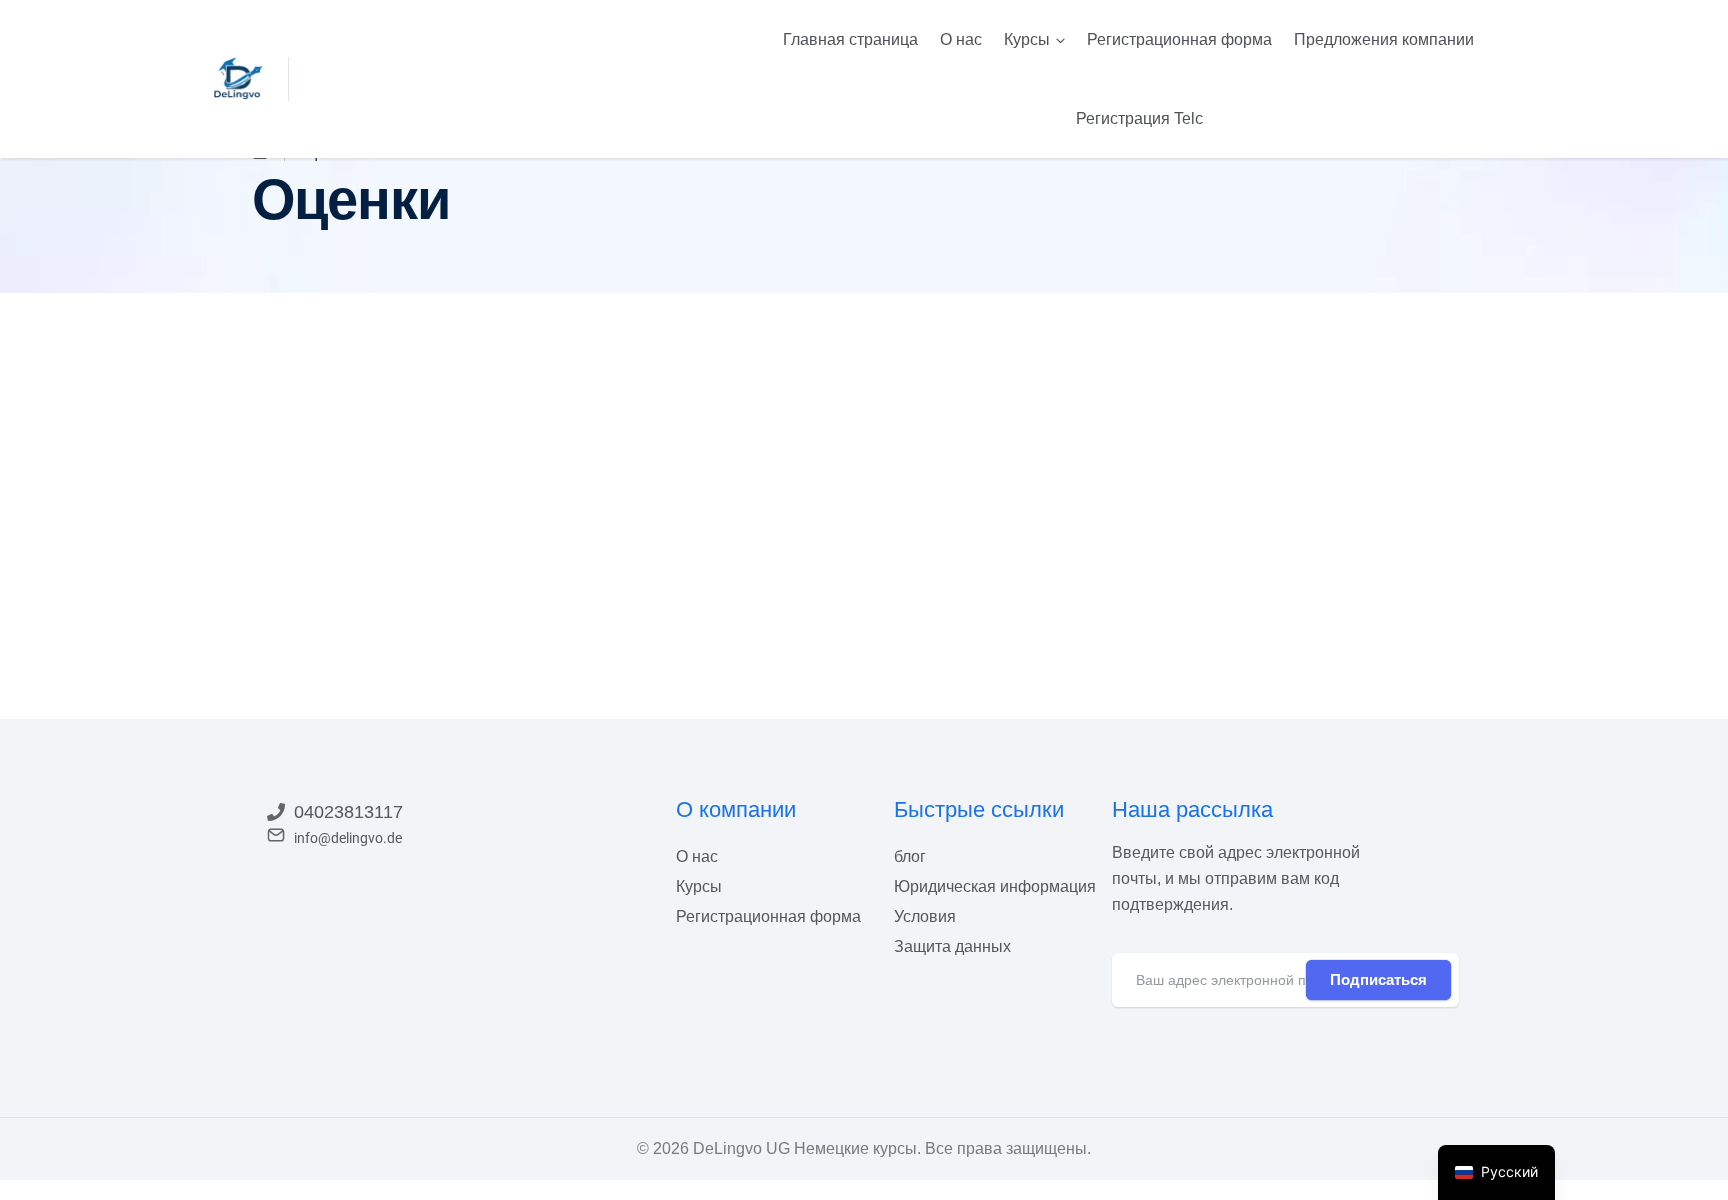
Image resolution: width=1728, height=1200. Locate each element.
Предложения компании (1384, 39)
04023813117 (348, 812)
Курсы (1027, 39)
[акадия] (238, 78)
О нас (961, 39)
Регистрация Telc (1139, 118)
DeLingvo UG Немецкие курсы (805, 1148)
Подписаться (1378, 979)
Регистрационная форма (1179, 39)
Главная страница (850, 39)
